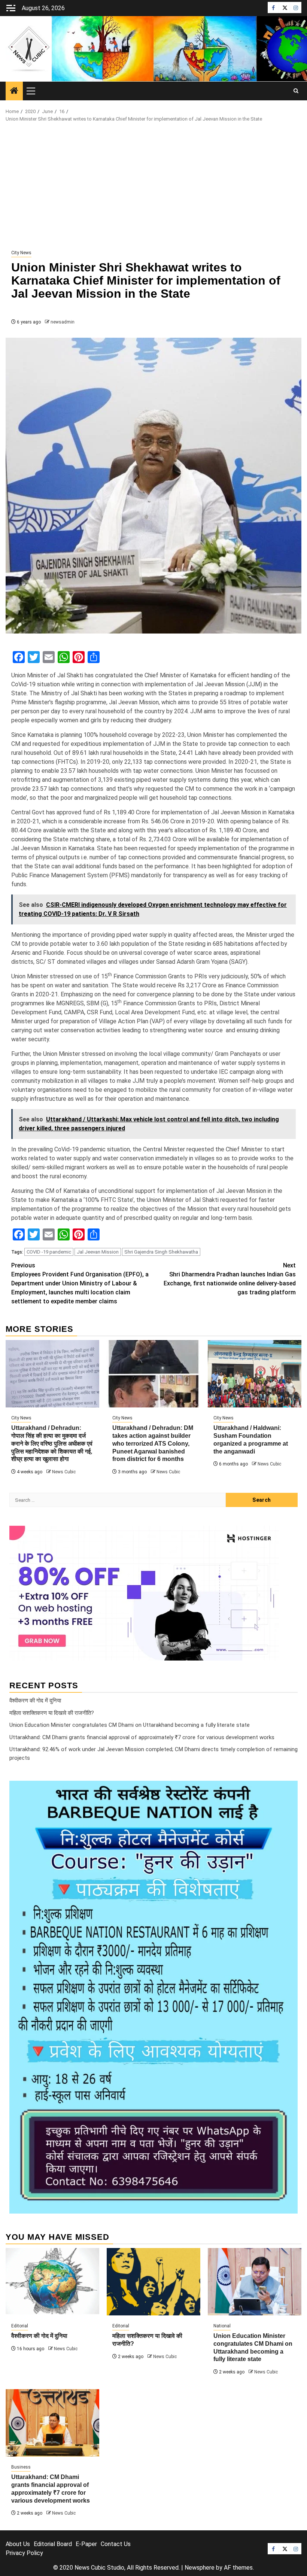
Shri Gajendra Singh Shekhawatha (161, 1252)
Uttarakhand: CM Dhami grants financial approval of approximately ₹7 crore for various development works (142, 1737)
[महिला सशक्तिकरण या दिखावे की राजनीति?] (153, 2282)
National (222, 2326)
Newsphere (200, 2568)
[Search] (296, 91)
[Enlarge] (288, 1790)
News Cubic (64, 1472)
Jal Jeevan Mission (98, 1252)
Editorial (20, 2326)
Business (21, 2467)
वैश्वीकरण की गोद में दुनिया (35, 1701)
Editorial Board (53, 2544)
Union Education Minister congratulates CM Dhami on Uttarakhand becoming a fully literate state (130, 1725)
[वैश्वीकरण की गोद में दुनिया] (52, 2282)
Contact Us (116, 2544)
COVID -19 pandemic (49, 1252)
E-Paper (86, 2544)
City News (21, 253)
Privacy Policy (24, 2553)
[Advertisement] (153, 186)
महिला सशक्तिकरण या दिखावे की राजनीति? (52, 1713)
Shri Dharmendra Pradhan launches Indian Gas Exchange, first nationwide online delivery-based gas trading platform (230, 1279)
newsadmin (63, 322)
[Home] (14, 91)
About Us (18, 2544)
